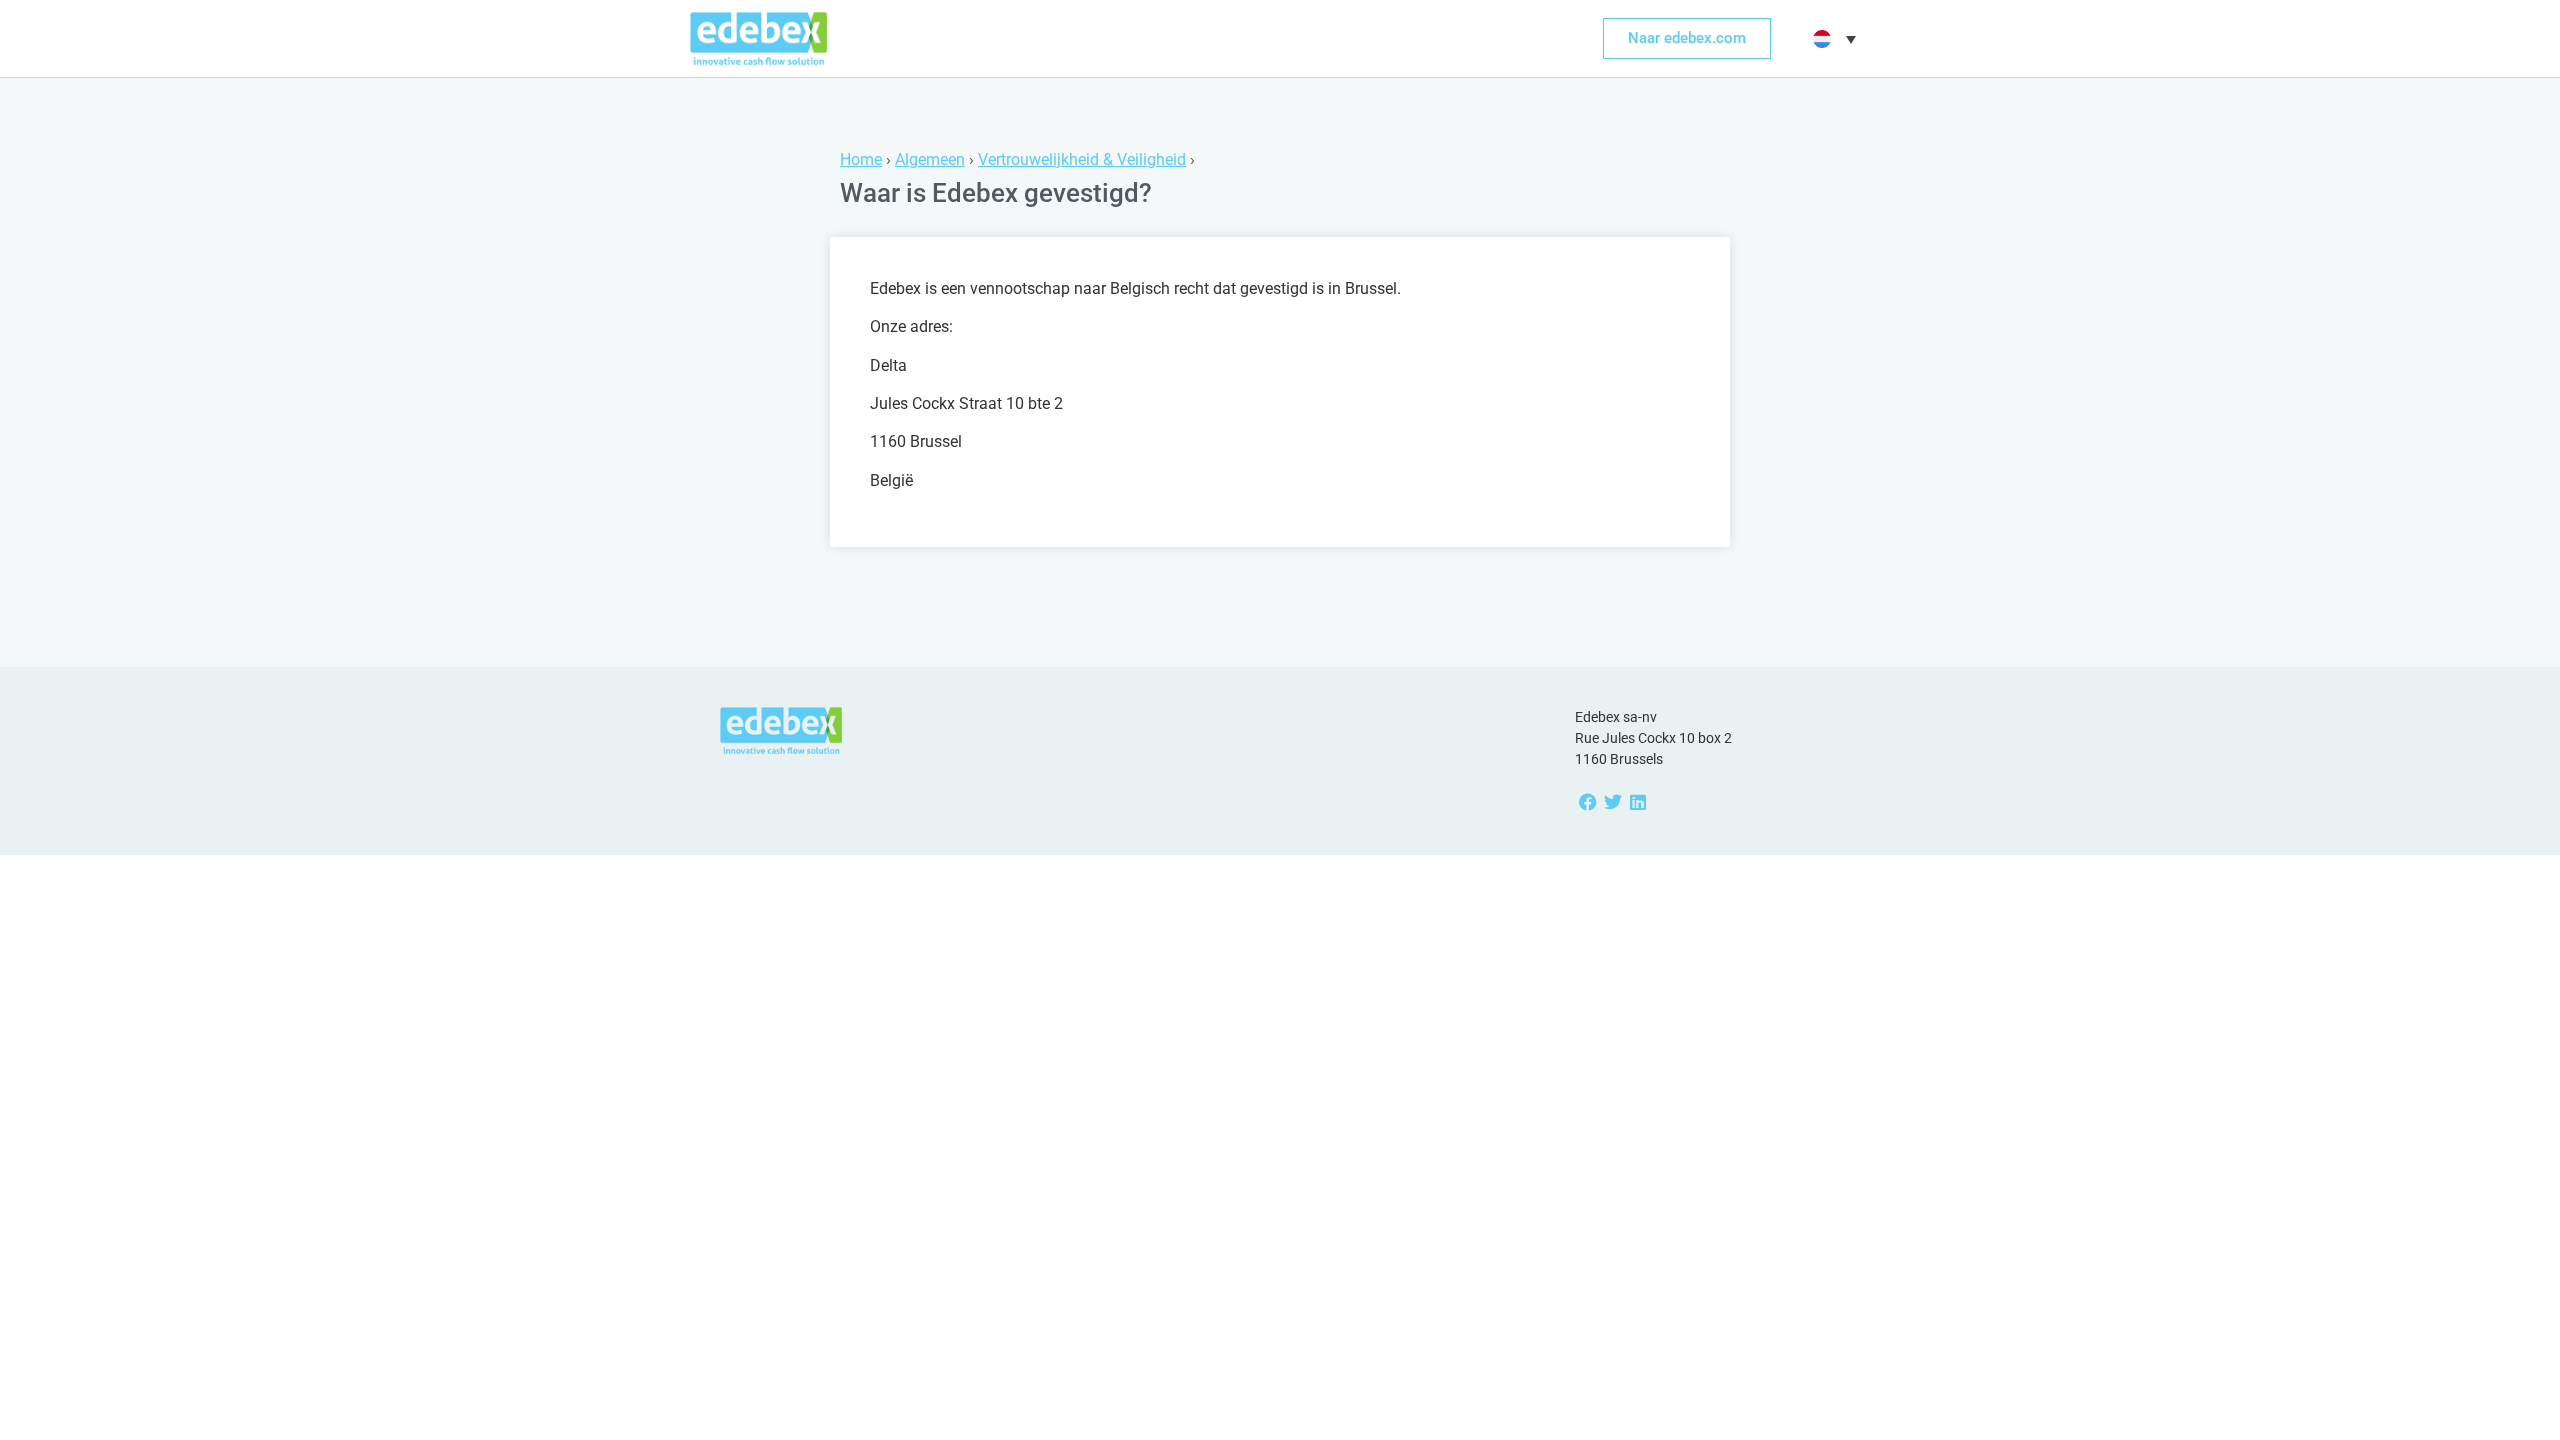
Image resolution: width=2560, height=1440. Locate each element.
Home (861, 159)
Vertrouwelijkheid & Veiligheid (1082, 159)
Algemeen (930, 159)
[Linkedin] (1637, 802)
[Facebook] (1587, 802)
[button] (1832, 39)
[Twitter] (1612, 802)
